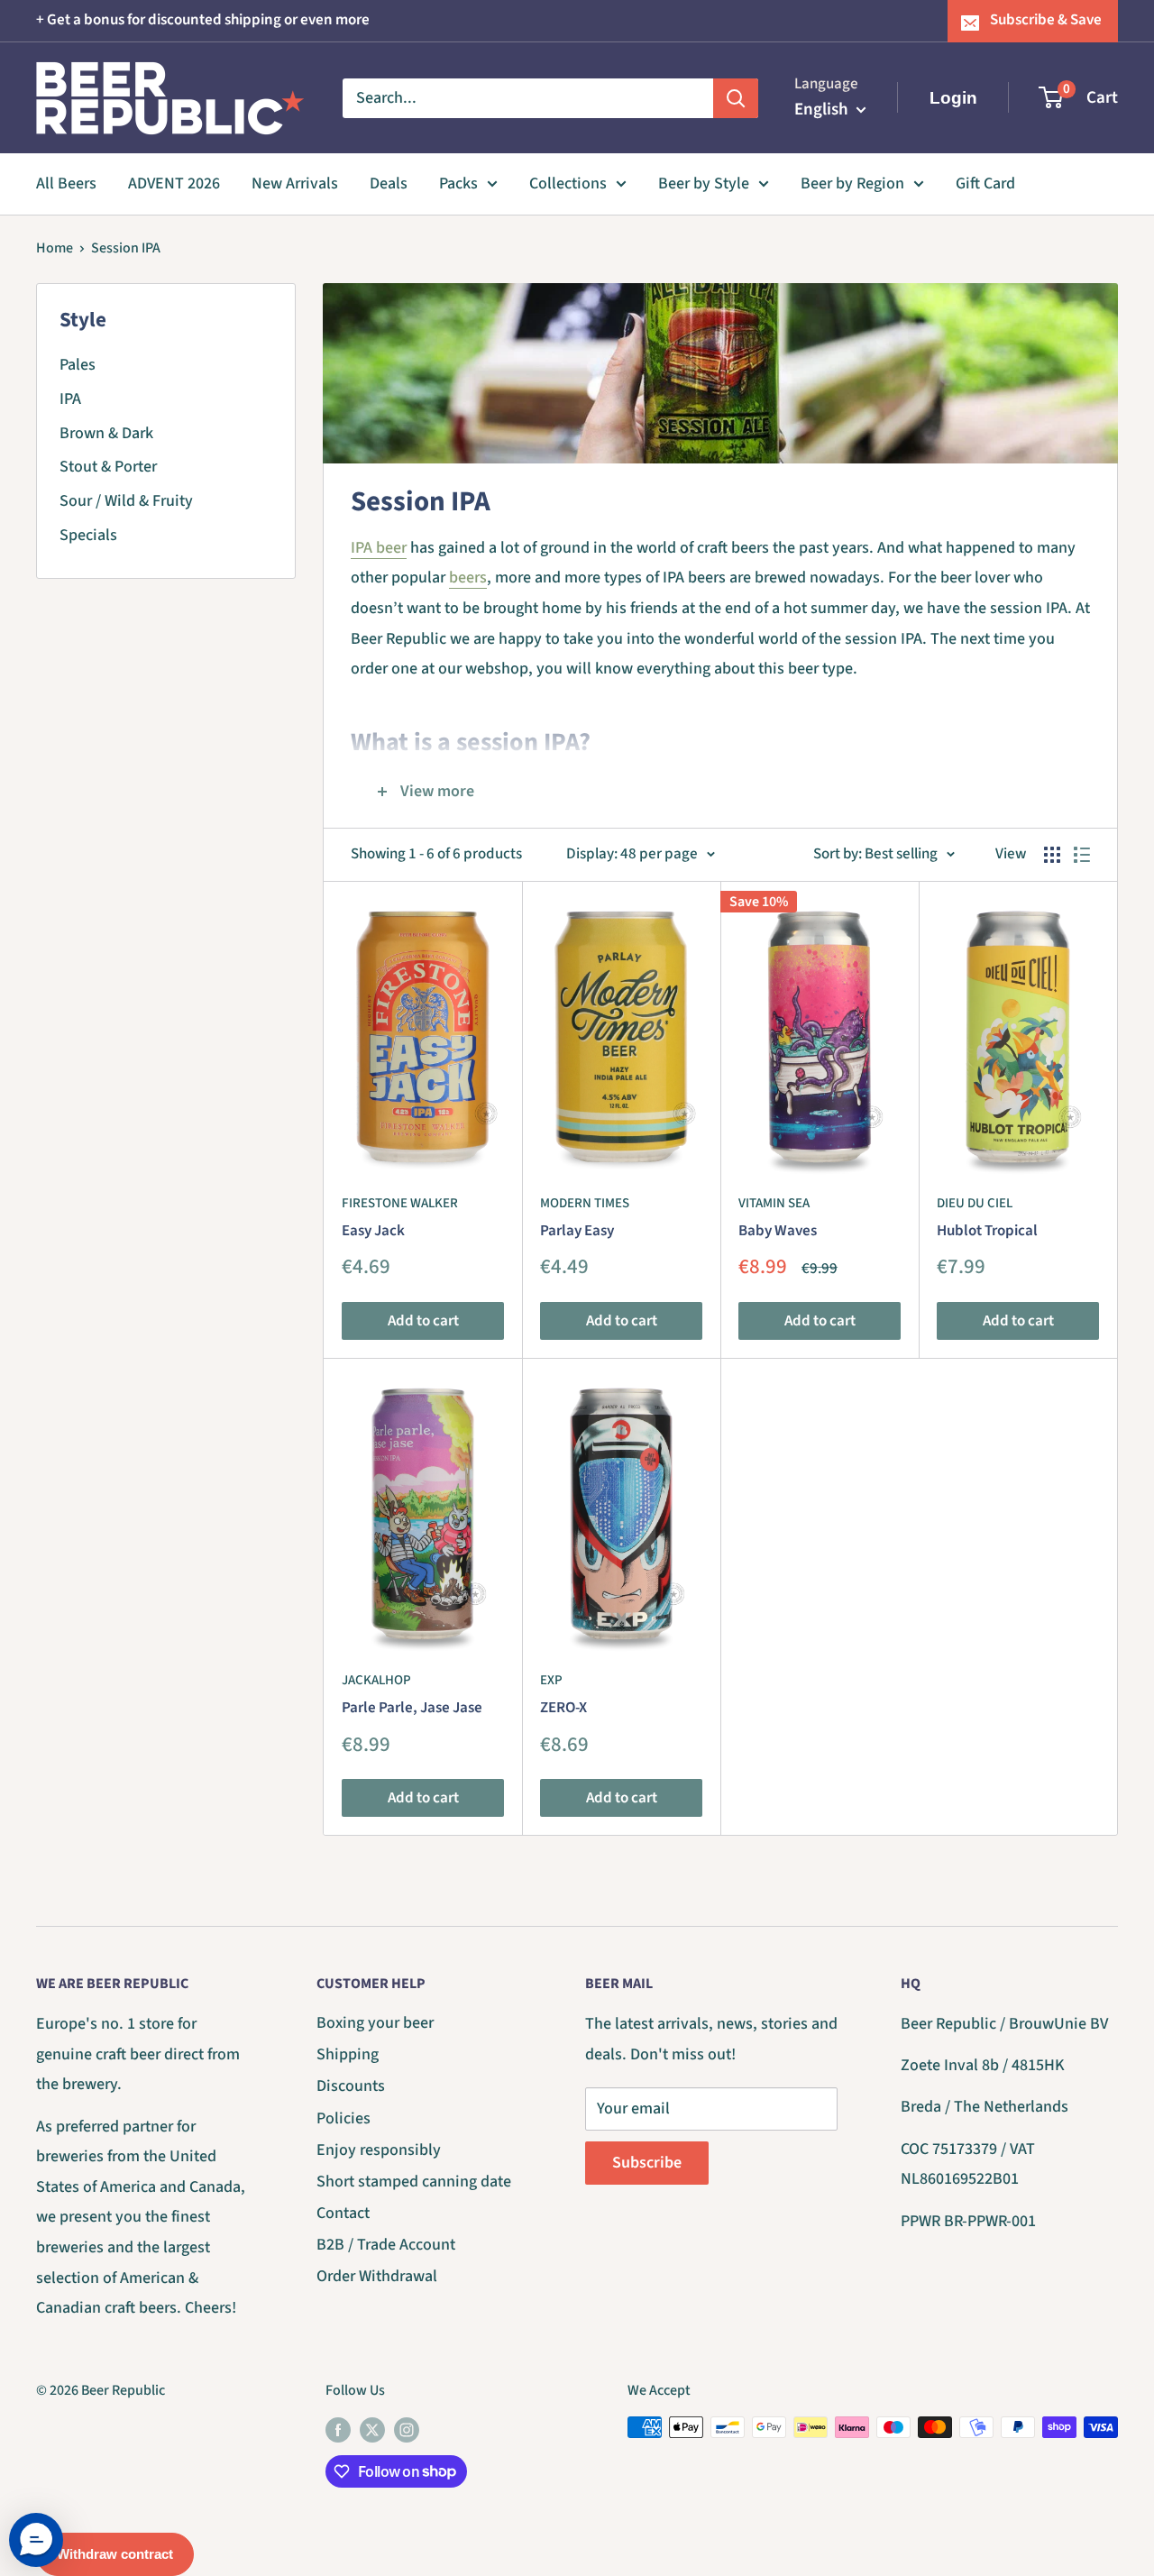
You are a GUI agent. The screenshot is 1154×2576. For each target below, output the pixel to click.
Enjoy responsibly (379, 2150)
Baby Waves (778, 1231)
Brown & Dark (106, 433)
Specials (88, 535)
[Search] (736, 97)
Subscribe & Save (1046, 20)
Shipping (348, 2054)
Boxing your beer (375, 2023)
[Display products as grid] (1052, 855)
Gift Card (985, 183)
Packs (458, 183)
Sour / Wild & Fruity (126, 501)
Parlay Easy (577, 1231)
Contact (343, 2213)
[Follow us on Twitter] (372, 2430)
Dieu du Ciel (975, 1203)
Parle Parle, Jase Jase (412, 1708)
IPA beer (379, 548)
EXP (551, 1680)
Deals (389, 183)
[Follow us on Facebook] (338, 2430)
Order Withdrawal (377, 2276)
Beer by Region (852, 183)
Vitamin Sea (774, 1203)
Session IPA (126, 248)
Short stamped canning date (414, 2182)
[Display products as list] (1082, 855)
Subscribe (647, 2163)
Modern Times (585, 1203)
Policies (343, 2118)
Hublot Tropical (987, 1231)
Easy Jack (373, 1231)
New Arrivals (295, 183)
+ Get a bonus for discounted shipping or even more (203, 20)
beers (468, 578)
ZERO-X (563, 1708)
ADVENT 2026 (174, 183)
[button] (36, 2540)
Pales (78, 365)
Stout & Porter (108, 467)
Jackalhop (376, 1680)
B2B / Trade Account (386, 2245)
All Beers (66, 183)
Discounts (351, 2086)
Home (55, 248)
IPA (70, 399)
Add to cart (423, 1321)
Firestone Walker (400, 1203)
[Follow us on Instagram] (407, 2430)
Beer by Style (704, 183)
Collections (568, 183)
